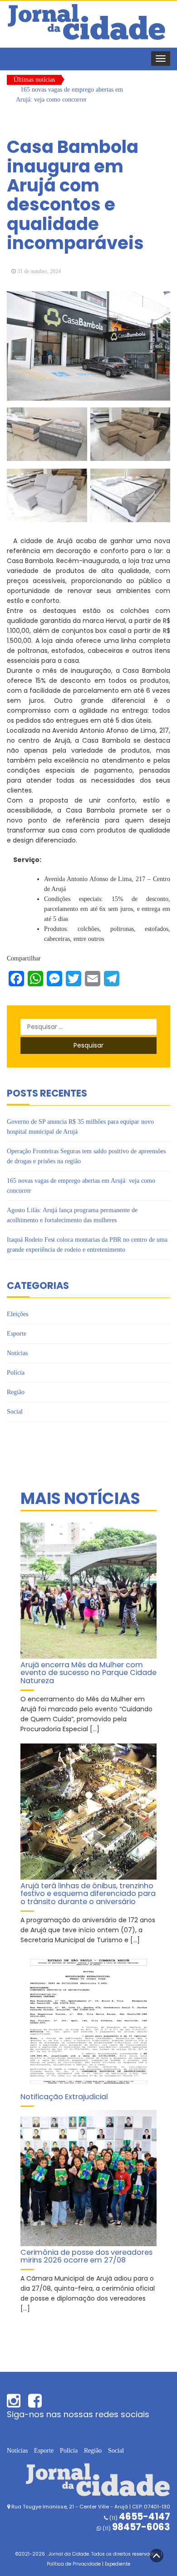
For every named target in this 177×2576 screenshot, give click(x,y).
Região (16, 1392)
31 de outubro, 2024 (39, 271)
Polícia (16, 1373)
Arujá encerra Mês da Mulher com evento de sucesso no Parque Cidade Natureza (88, 1673)
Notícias (17, 1353)
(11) (136, 2528)
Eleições (17, 1314)
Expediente (118, 2564)
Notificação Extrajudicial (64, 2097)
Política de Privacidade (74, 2564)
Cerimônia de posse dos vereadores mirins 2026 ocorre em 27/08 (86, 2256)
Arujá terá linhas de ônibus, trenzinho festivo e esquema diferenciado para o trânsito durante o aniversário (88, 1894)
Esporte (17, 1334)
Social (15, 1412)
